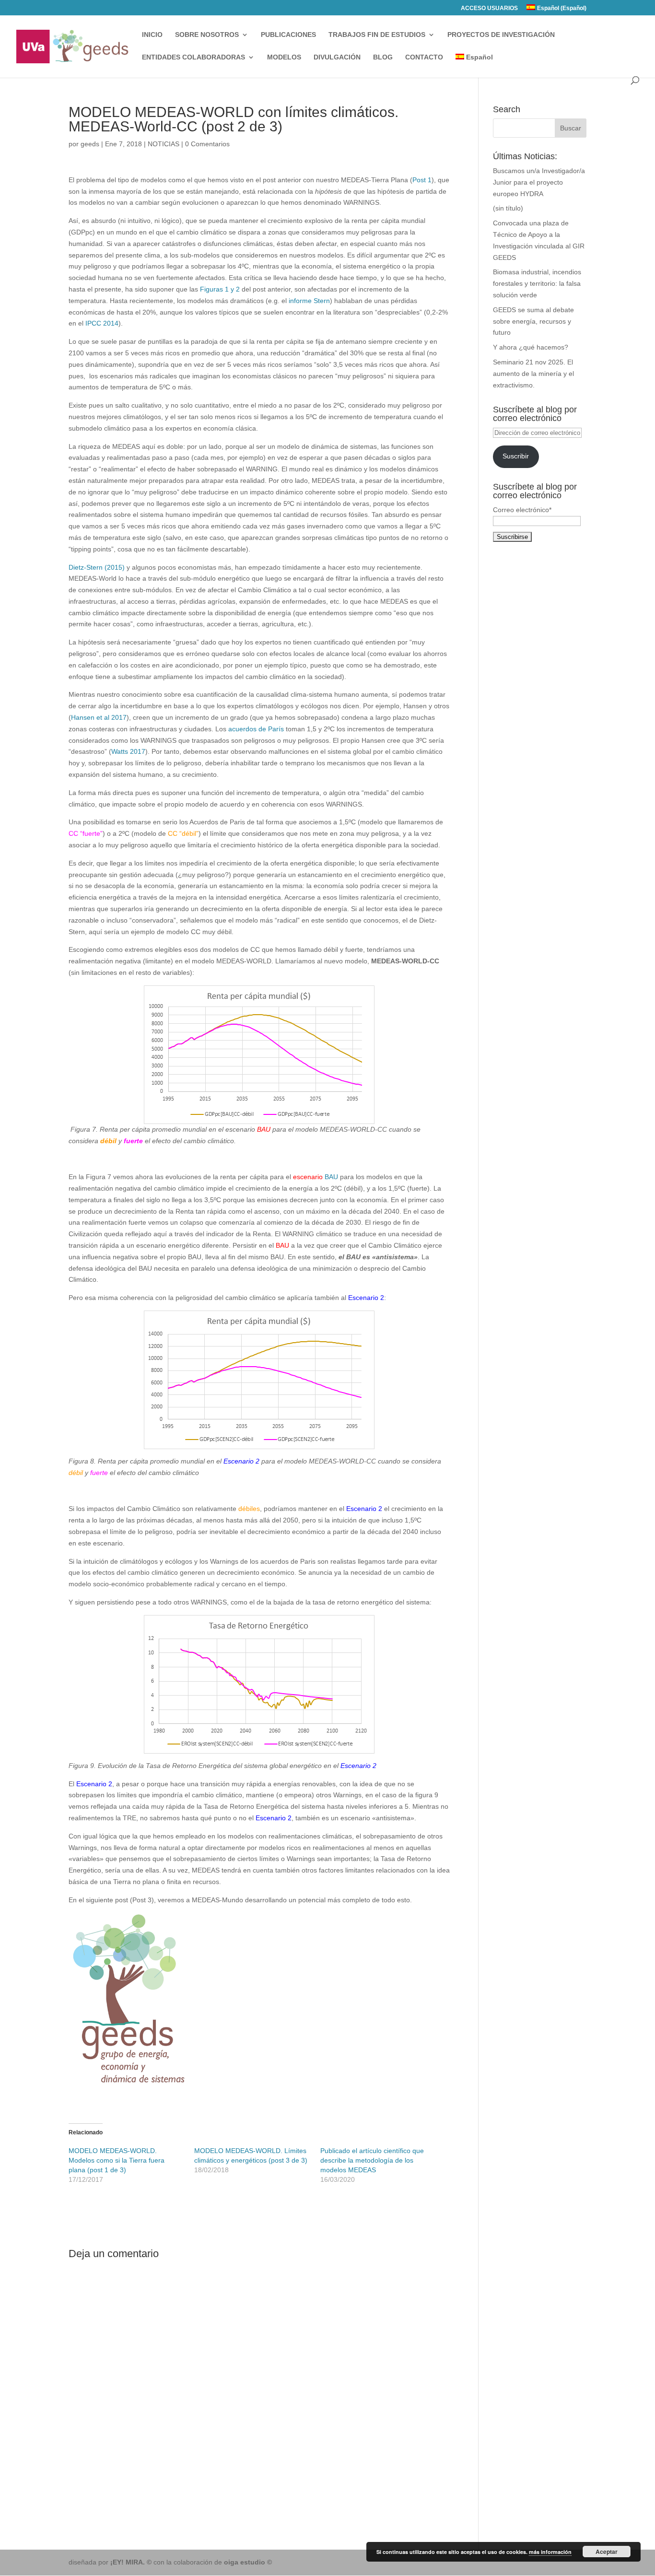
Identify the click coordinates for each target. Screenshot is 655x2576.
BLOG (383, 57)
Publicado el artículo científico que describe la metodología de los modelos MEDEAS (372, 2160)
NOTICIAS (164, 144)
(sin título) (508, 208)
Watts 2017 (128, 751)
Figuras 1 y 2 (219, 289)
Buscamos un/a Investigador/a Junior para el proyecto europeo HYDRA (539, 182)
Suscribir (516, 456)
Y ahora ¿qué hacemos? (531, 347)
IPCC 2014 (102, 323)
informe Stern (309, 301)
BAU (331, 1177)
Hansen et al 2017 (99, 717)
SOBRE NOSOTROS (207, 35)
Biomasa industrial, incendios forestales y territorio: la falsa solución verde (537, 283)
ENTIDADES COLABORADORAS (193, 57)
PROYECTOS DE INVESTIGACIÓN (501, 35)
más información (550, 2552)
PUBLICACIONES (288, 35)
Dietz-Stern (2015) (98, 567)
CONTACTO (424, 57)
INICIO (152, 35)
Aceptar (607, 2552)
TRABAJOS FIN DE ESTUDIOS (377, 35)
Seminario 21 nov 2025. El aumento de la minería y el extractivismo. (533, 374)
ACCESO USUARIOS (489, 8)
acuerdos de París (256, 729)
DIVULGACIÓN (337, 57)
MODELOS (284, 57)
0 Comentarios (207, 144)
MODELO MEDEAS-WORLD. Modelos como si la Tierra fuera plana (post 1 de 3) (117, 2160)
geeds (90, 144)
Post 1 (422, 180)
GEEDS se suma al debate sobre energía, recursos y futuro (533, 321)
